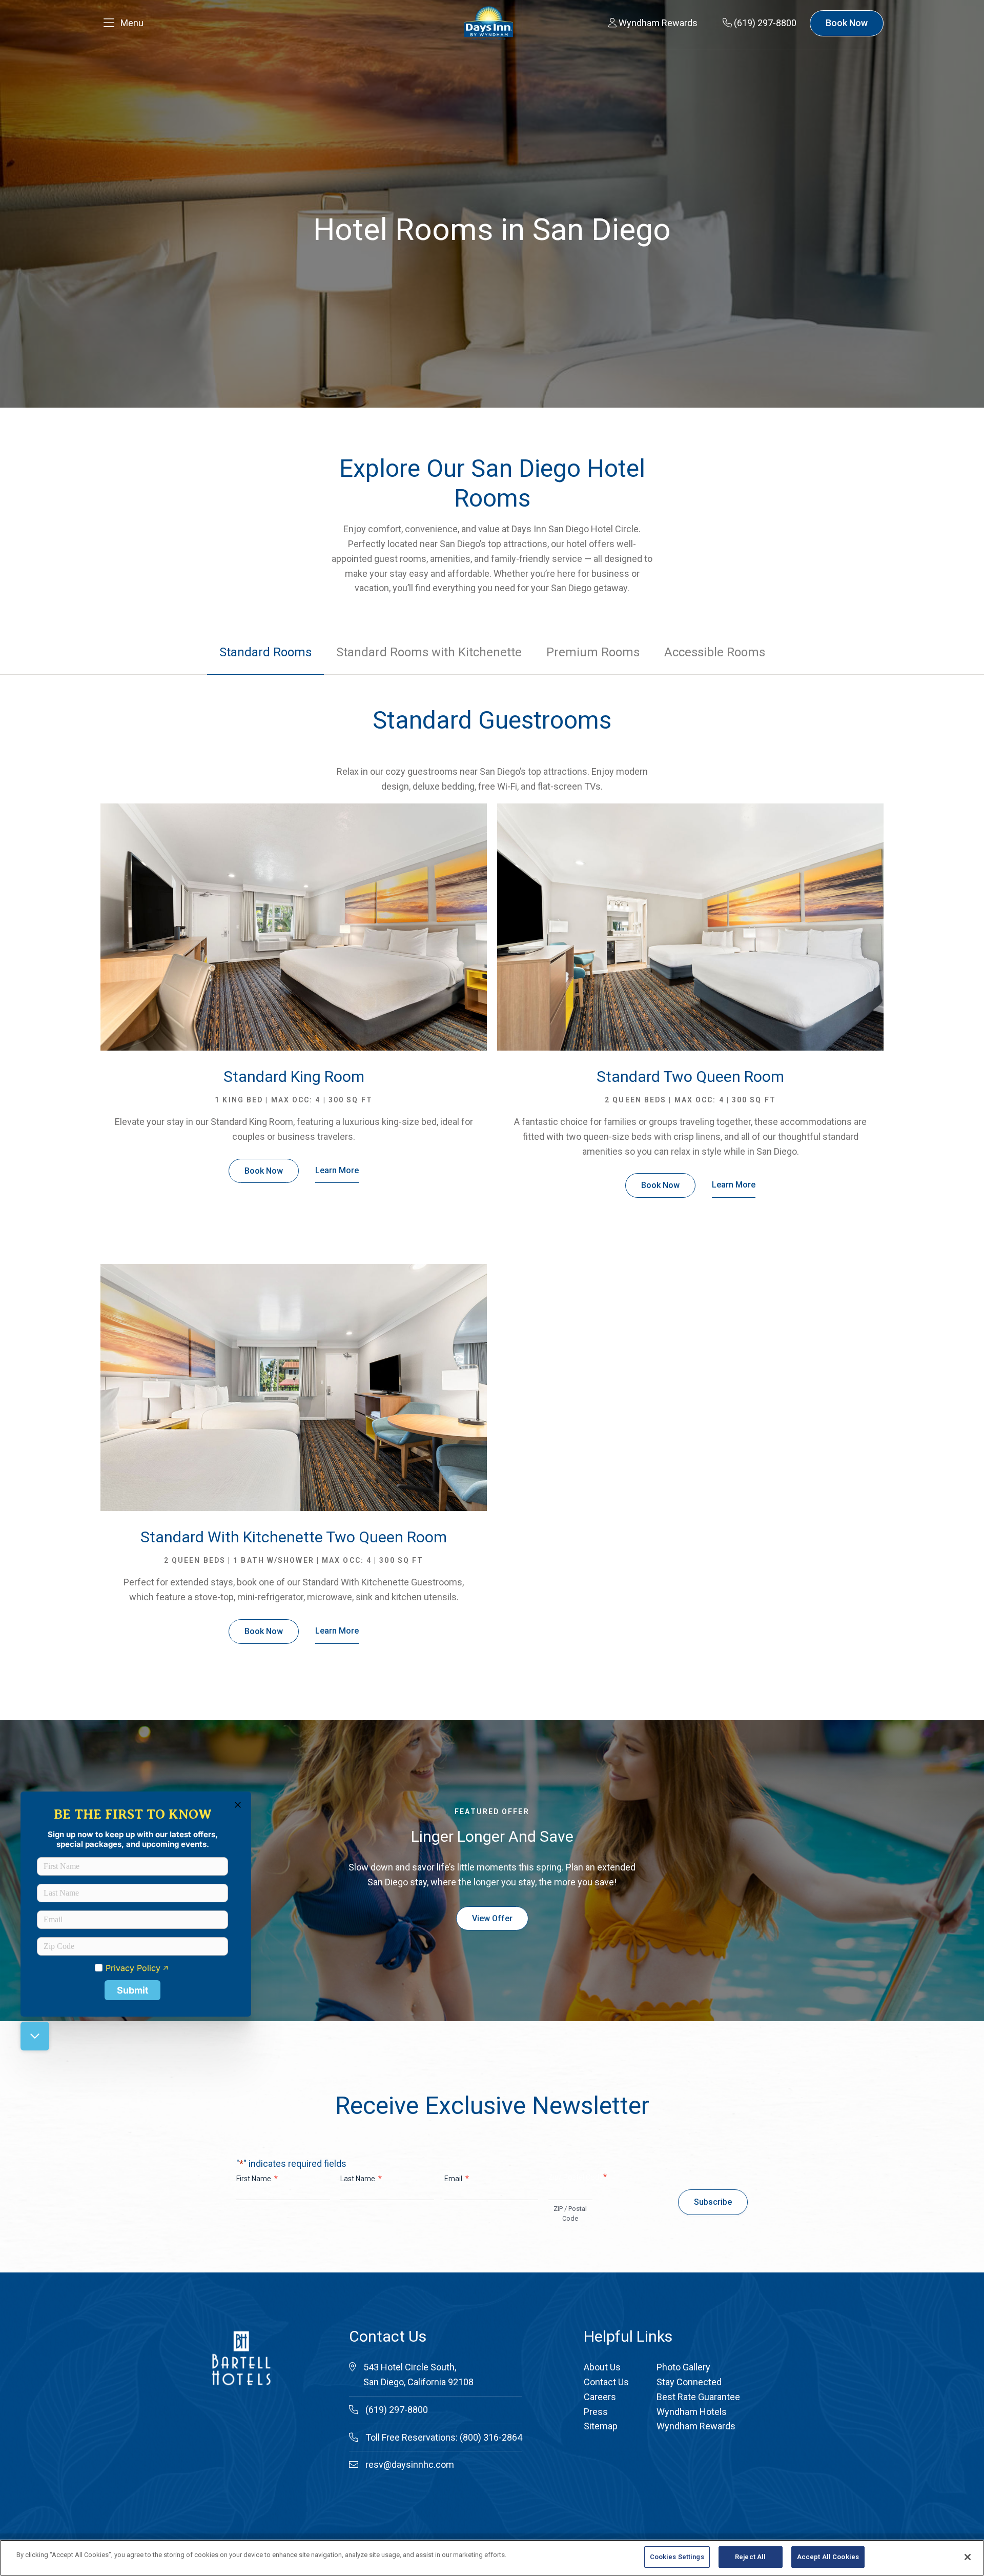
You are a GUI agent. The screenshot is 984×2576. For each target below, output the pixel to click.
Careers (600, 2397)
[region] (492, 2558)
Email (457, 2178)
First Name (257, 2178)
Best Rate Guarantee (698, 2397)
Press (596, 2412)
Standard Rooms (265, 652)
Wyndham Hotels (692, 2412)
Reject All (750, 2557)
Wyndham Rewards (696, 2426)
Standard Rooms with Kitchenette (429, 652)
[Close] (968, 2557)
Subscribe (713, 2202)
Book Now (847, 23)
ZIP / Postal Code (570, 2213)
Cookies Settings (677, 2557)
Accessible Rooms (715, 652)
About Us (602, 2367)
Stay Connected (689, 2382)
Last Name (361, 2178)
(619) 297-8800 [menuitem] (764, 23)
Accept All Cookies (828, 2557)
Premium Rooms (593, 652)
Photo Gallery (683, 2367)
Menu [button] (132, 23)
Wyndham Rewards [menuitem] (657, 23)
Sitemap (601, 2426)
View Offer (492, 1918)
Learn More (337, 1170)
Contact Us (606, 2382)
